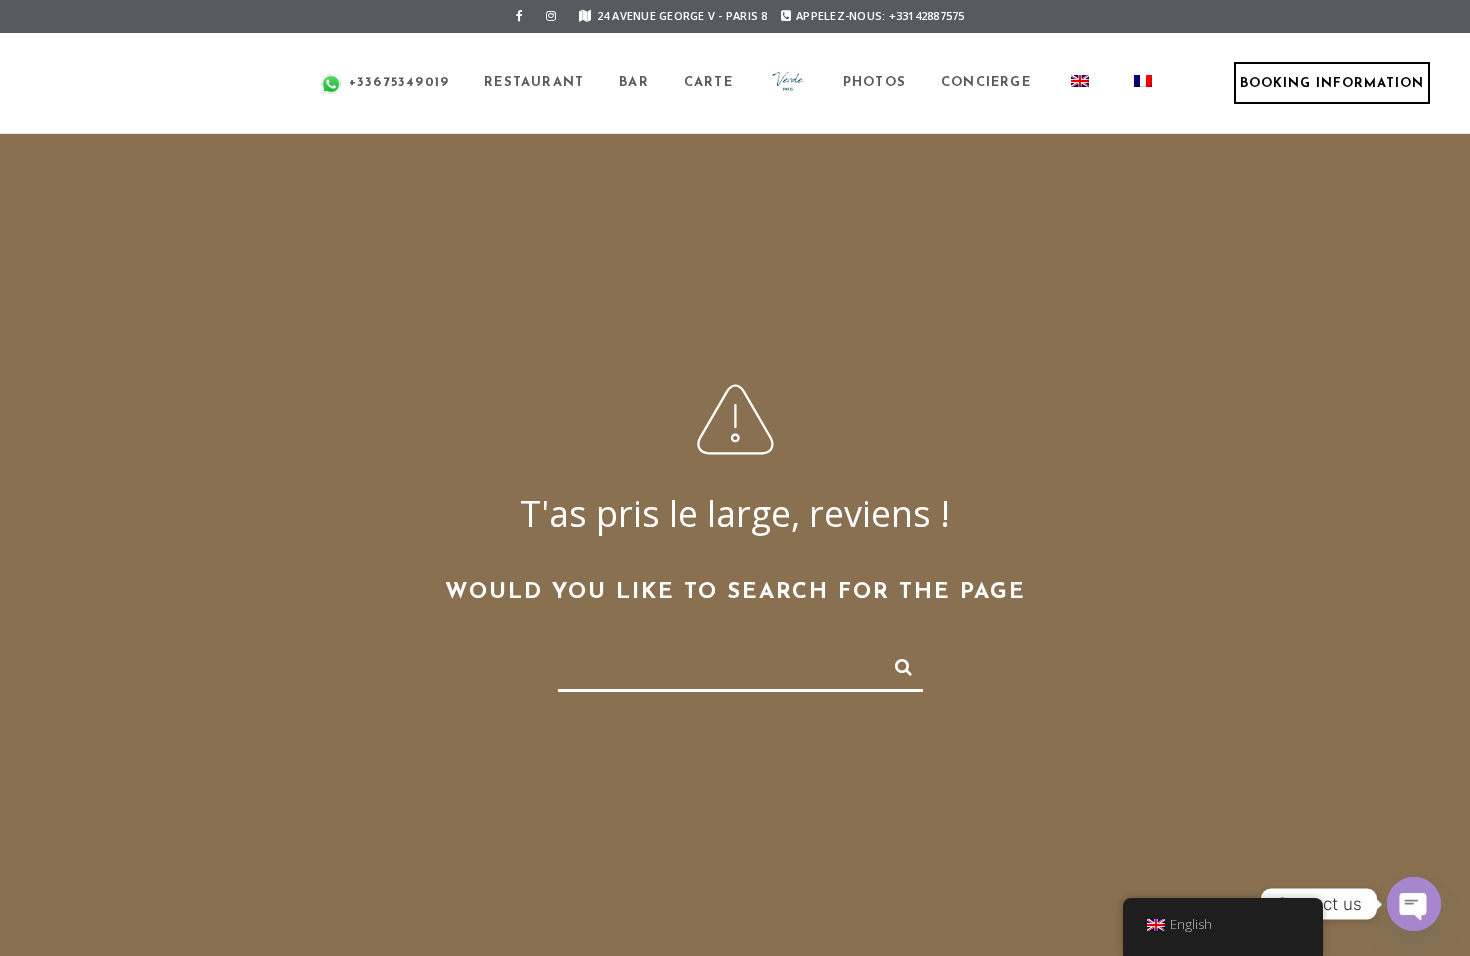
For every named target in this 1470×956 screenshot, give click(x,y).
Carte (708, 82)
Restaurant (534, 82)
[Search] (895, 663)
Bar (634, 82)
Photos (874, 82)
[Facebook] (519, 16)
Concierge (986, 82)
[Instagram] (551, 16)
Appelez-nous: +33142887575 (880, 15)
